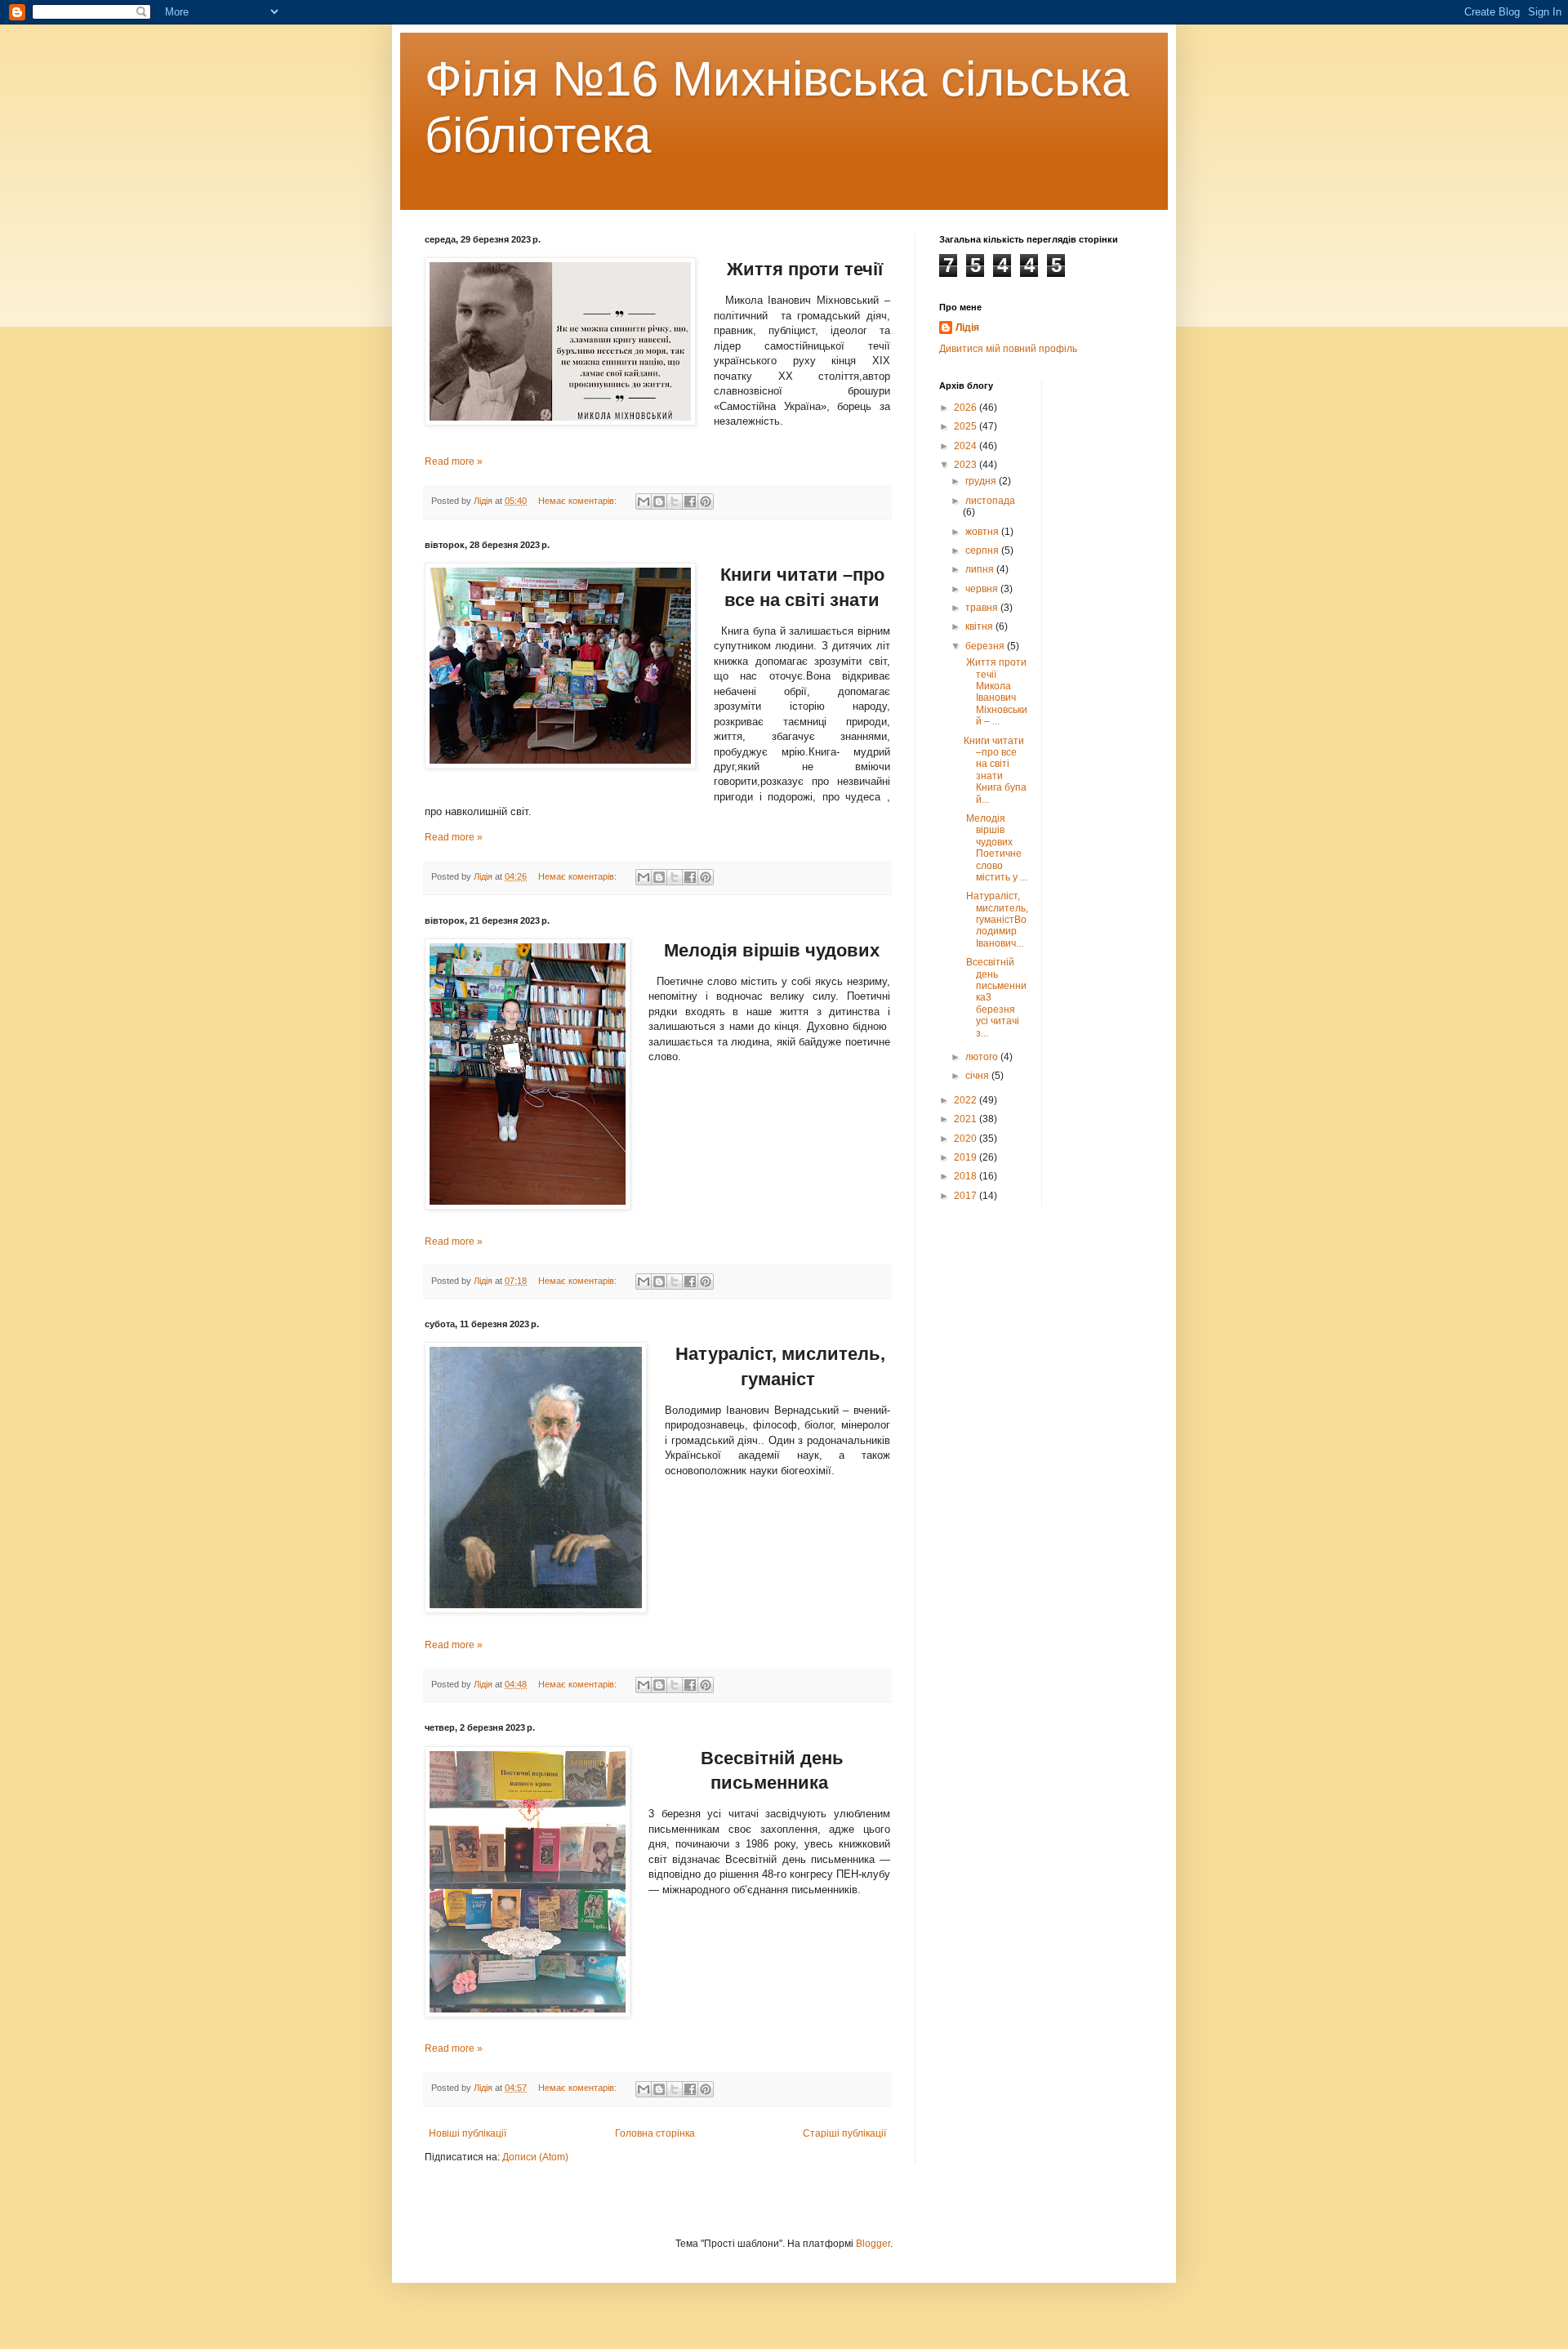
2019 (967, 1157)
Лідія (967, 328)
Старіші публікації (844, 2133)
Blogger (873, 2244)
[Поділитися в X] (675, 501)
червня (983, 589)
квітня (980, 626)
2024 (967, 446)
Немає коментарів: (579, 501)
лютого (983, 1057)
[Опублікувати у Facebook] (690, 501)
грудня (982, 481)
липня (981, 569)
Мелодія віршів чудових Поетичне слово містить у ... (996, 848)
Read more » (454, 461)
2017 (967, 1196)
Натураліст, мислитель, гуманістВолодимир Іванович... (996, 920)
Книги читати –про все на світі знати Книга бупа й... (995, 770)
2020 (967, 1139)
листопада (990, 501)
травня (983, 608)
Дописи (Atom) (535, 2157)
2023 (967, 465)
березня (986, 646)
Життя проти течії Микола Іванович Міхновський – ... (996, 692)
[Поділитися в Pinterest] (706, 501)
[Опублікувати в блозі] (659, 501)
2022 (967, 1100)
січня (978, 1076)
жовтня (983, 532)
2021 (967, 1119)
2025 (967, 426)
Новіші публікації (468, 2133)
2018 (967, 1176)
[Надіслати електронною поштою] (644, 501)
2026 (967, 408)
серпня (983, 550)
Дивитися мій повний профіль (1008, 349)
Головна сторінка (655, 2133)
